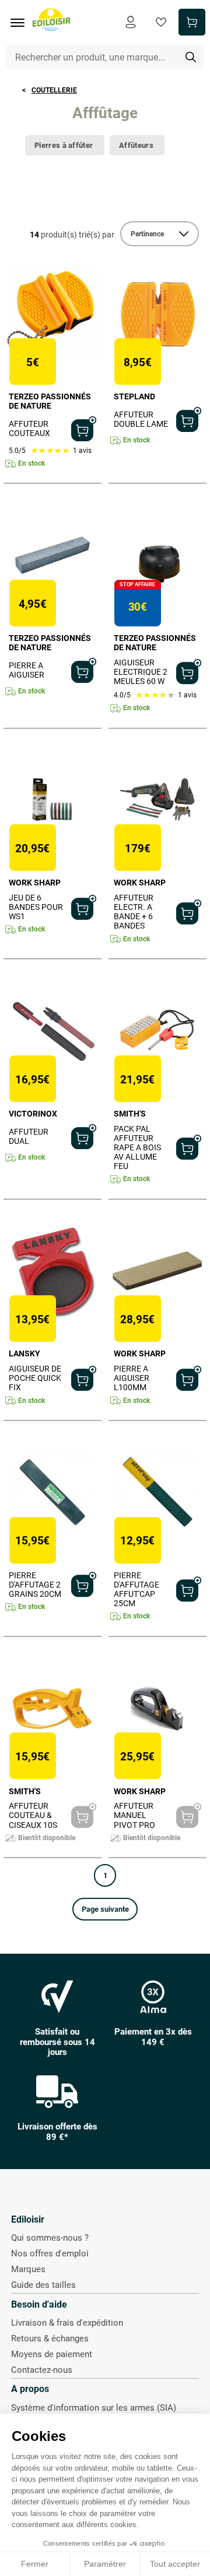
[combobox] (105, 57)
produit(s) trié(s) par (72, 235)
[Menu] (22, 23)
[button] (105, 1909)
